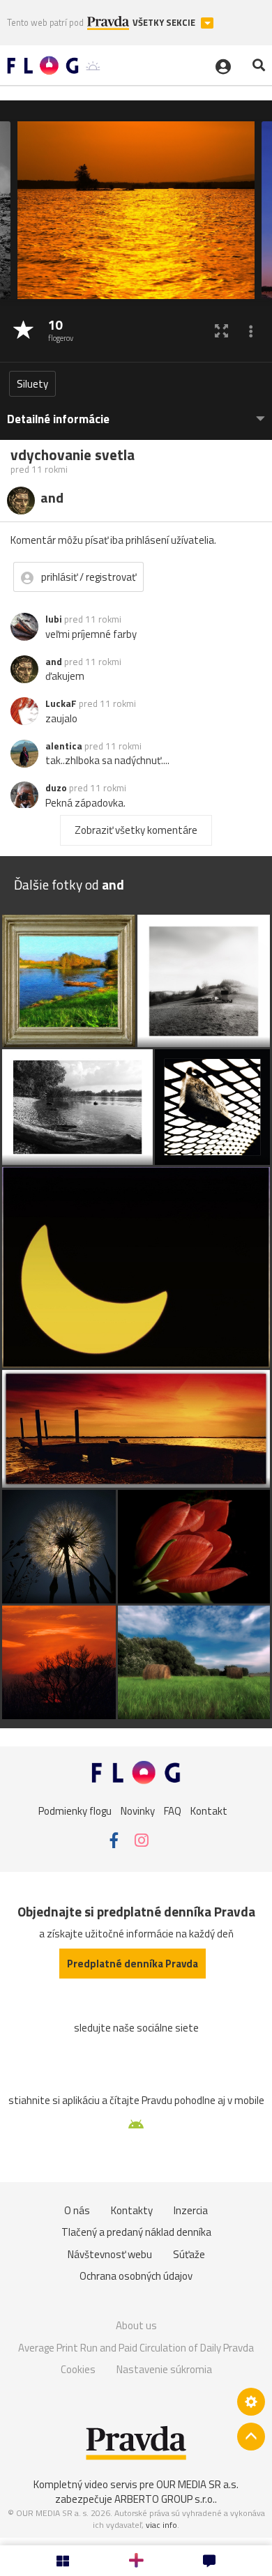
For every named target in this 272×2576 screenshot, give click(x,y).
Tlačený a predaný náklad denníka (136, 2232)
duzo (56, 788)
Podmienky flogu (75, 1810)
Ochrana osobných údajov (136, 2276)
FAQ (173, 1810)
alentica (64, 746)
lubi (54, 619)
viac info (161, 2525)
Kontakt (209, 1810)
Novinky (138, 1810)
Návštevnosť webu (110, 2254)
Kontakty (132, 2210)
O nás (77, 2210)
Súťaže (189, 2254)
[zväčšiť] (221, 331)
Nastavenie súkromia (164, 2369)
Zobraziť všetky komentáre (136, 830)
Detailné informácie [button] (58, 419)
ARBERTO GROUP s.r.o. (165, 2499)
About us (136, 2325)
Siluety (32, 384)
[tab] (136, 412)
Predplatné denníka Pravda (133, 1964)
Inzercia (191, 2210)
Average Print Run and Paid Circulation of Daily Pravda (136, 2348)
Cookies (78, 2369)
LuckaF (61, 703)
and (54, 662)
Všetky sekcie (165, 23)
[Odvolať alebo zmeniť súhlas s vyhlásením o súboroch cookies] (251, 2402)
